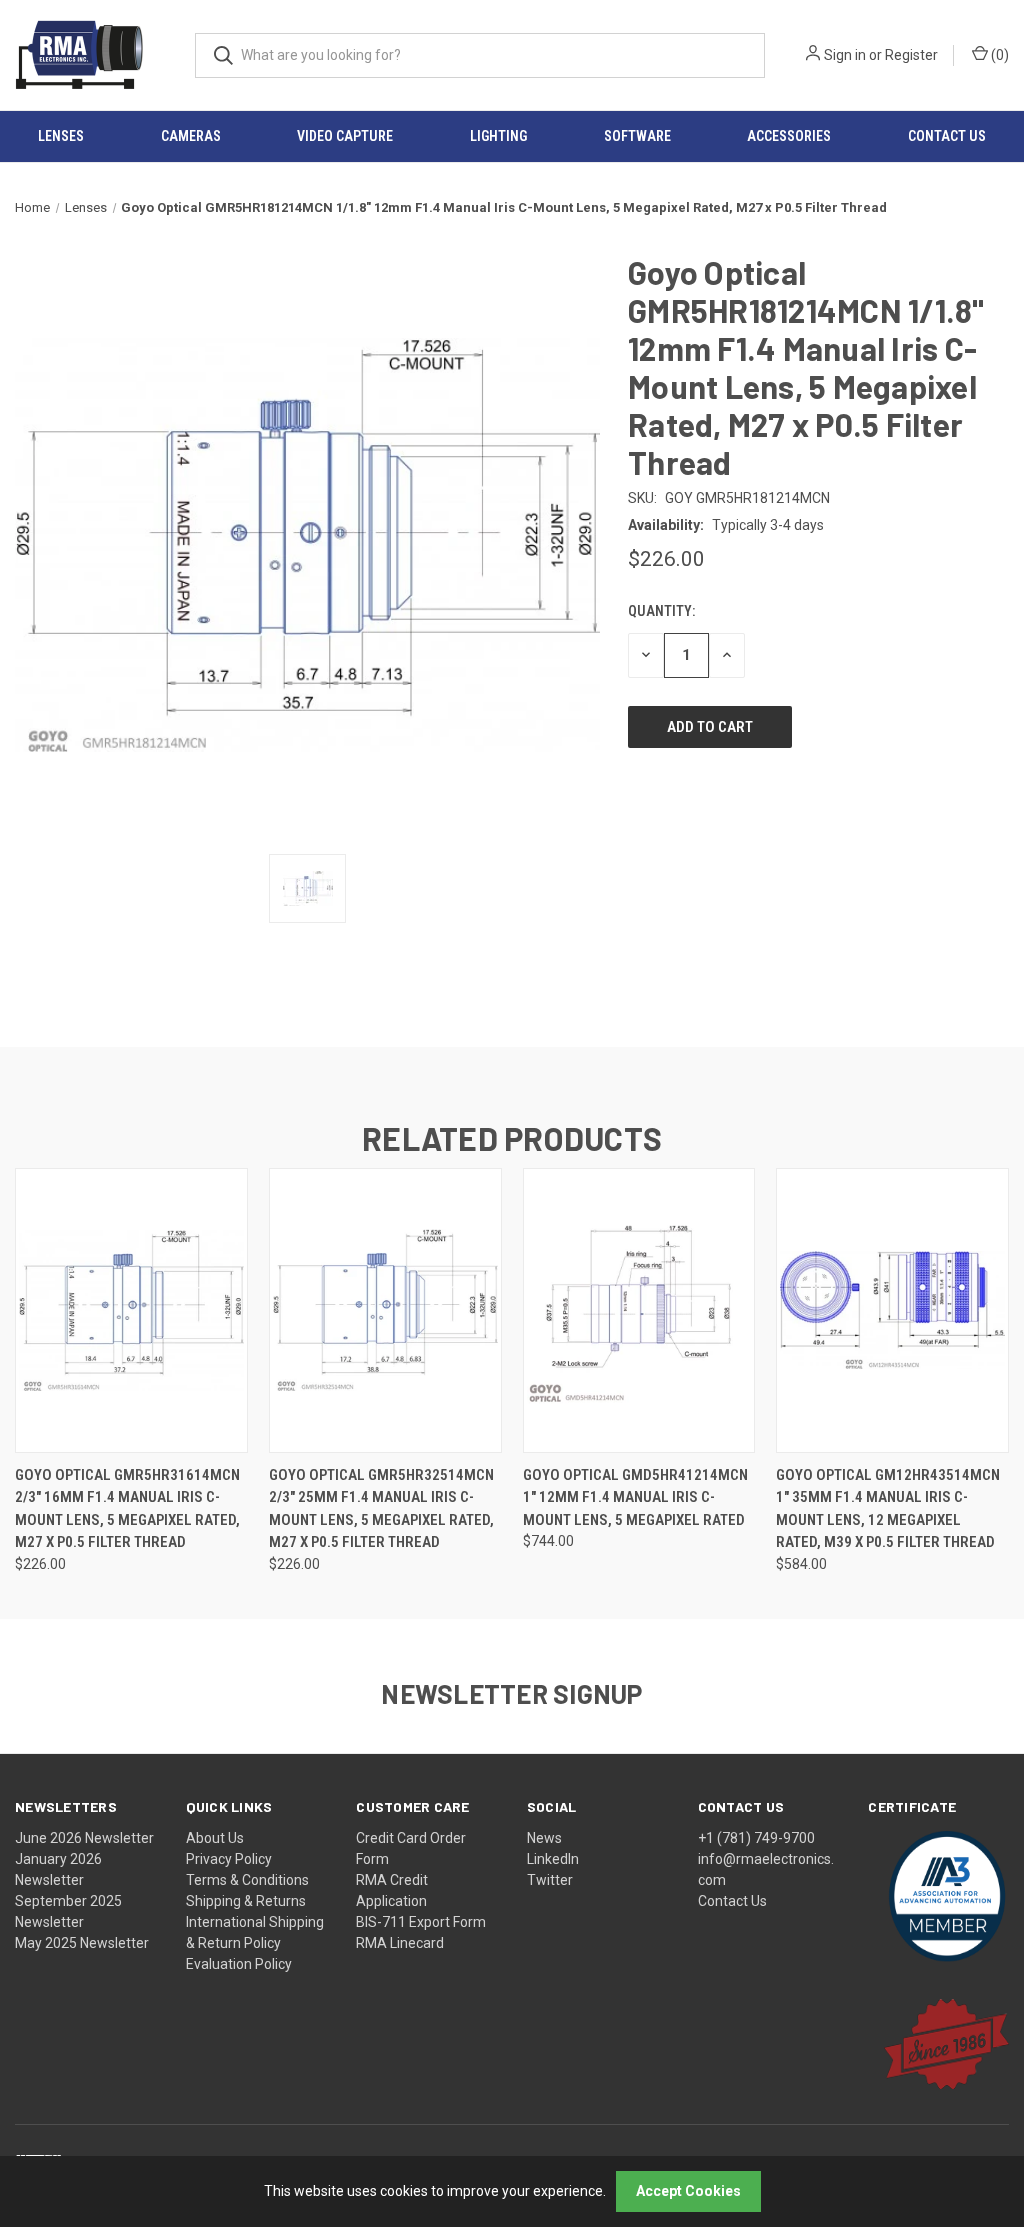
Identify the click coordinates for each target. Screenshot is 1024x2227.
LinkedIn (553, 1859)
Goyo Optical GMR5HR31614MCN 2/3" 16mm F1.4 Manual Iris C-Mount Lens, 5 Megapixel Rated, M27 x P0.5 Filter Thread (127, 1509)
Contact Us (732, 1901)
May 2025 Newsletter (82, 1943)
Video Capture (345, 136)
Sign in (845, 55)
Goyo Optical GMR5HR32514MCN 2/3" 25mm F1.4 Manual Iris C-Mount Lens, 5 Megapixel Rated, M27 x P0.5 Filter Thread (381, 1509)
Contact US (947, 136)
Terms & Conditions (247, 1880)
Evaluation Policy (239, 1964)
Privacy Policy (229, 1859)
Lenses (61, 136)
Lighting (498, 136)
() (998, 55)
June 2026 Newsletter (84, 1838)
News (544, 1838)
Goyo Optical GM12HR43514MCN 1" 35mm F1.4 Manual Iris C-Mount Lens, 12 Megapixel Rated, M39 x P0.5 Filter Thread (888, 1509)
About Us (215, 1838)
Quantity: (661, 611)
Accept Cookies (688, 2191)
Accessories (789, 136)
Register (911, 55)
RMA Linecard (400, 1943)
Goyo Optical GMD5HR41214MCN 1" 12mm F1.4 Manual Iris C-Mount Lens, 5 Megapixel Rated (635, 1497)
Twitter (550, 1880)
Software (637, 136)
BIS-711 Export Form (421, 1922)
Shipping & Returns (246, 1901)
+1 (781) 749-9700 (756, 1838)
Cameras (191, 136)
